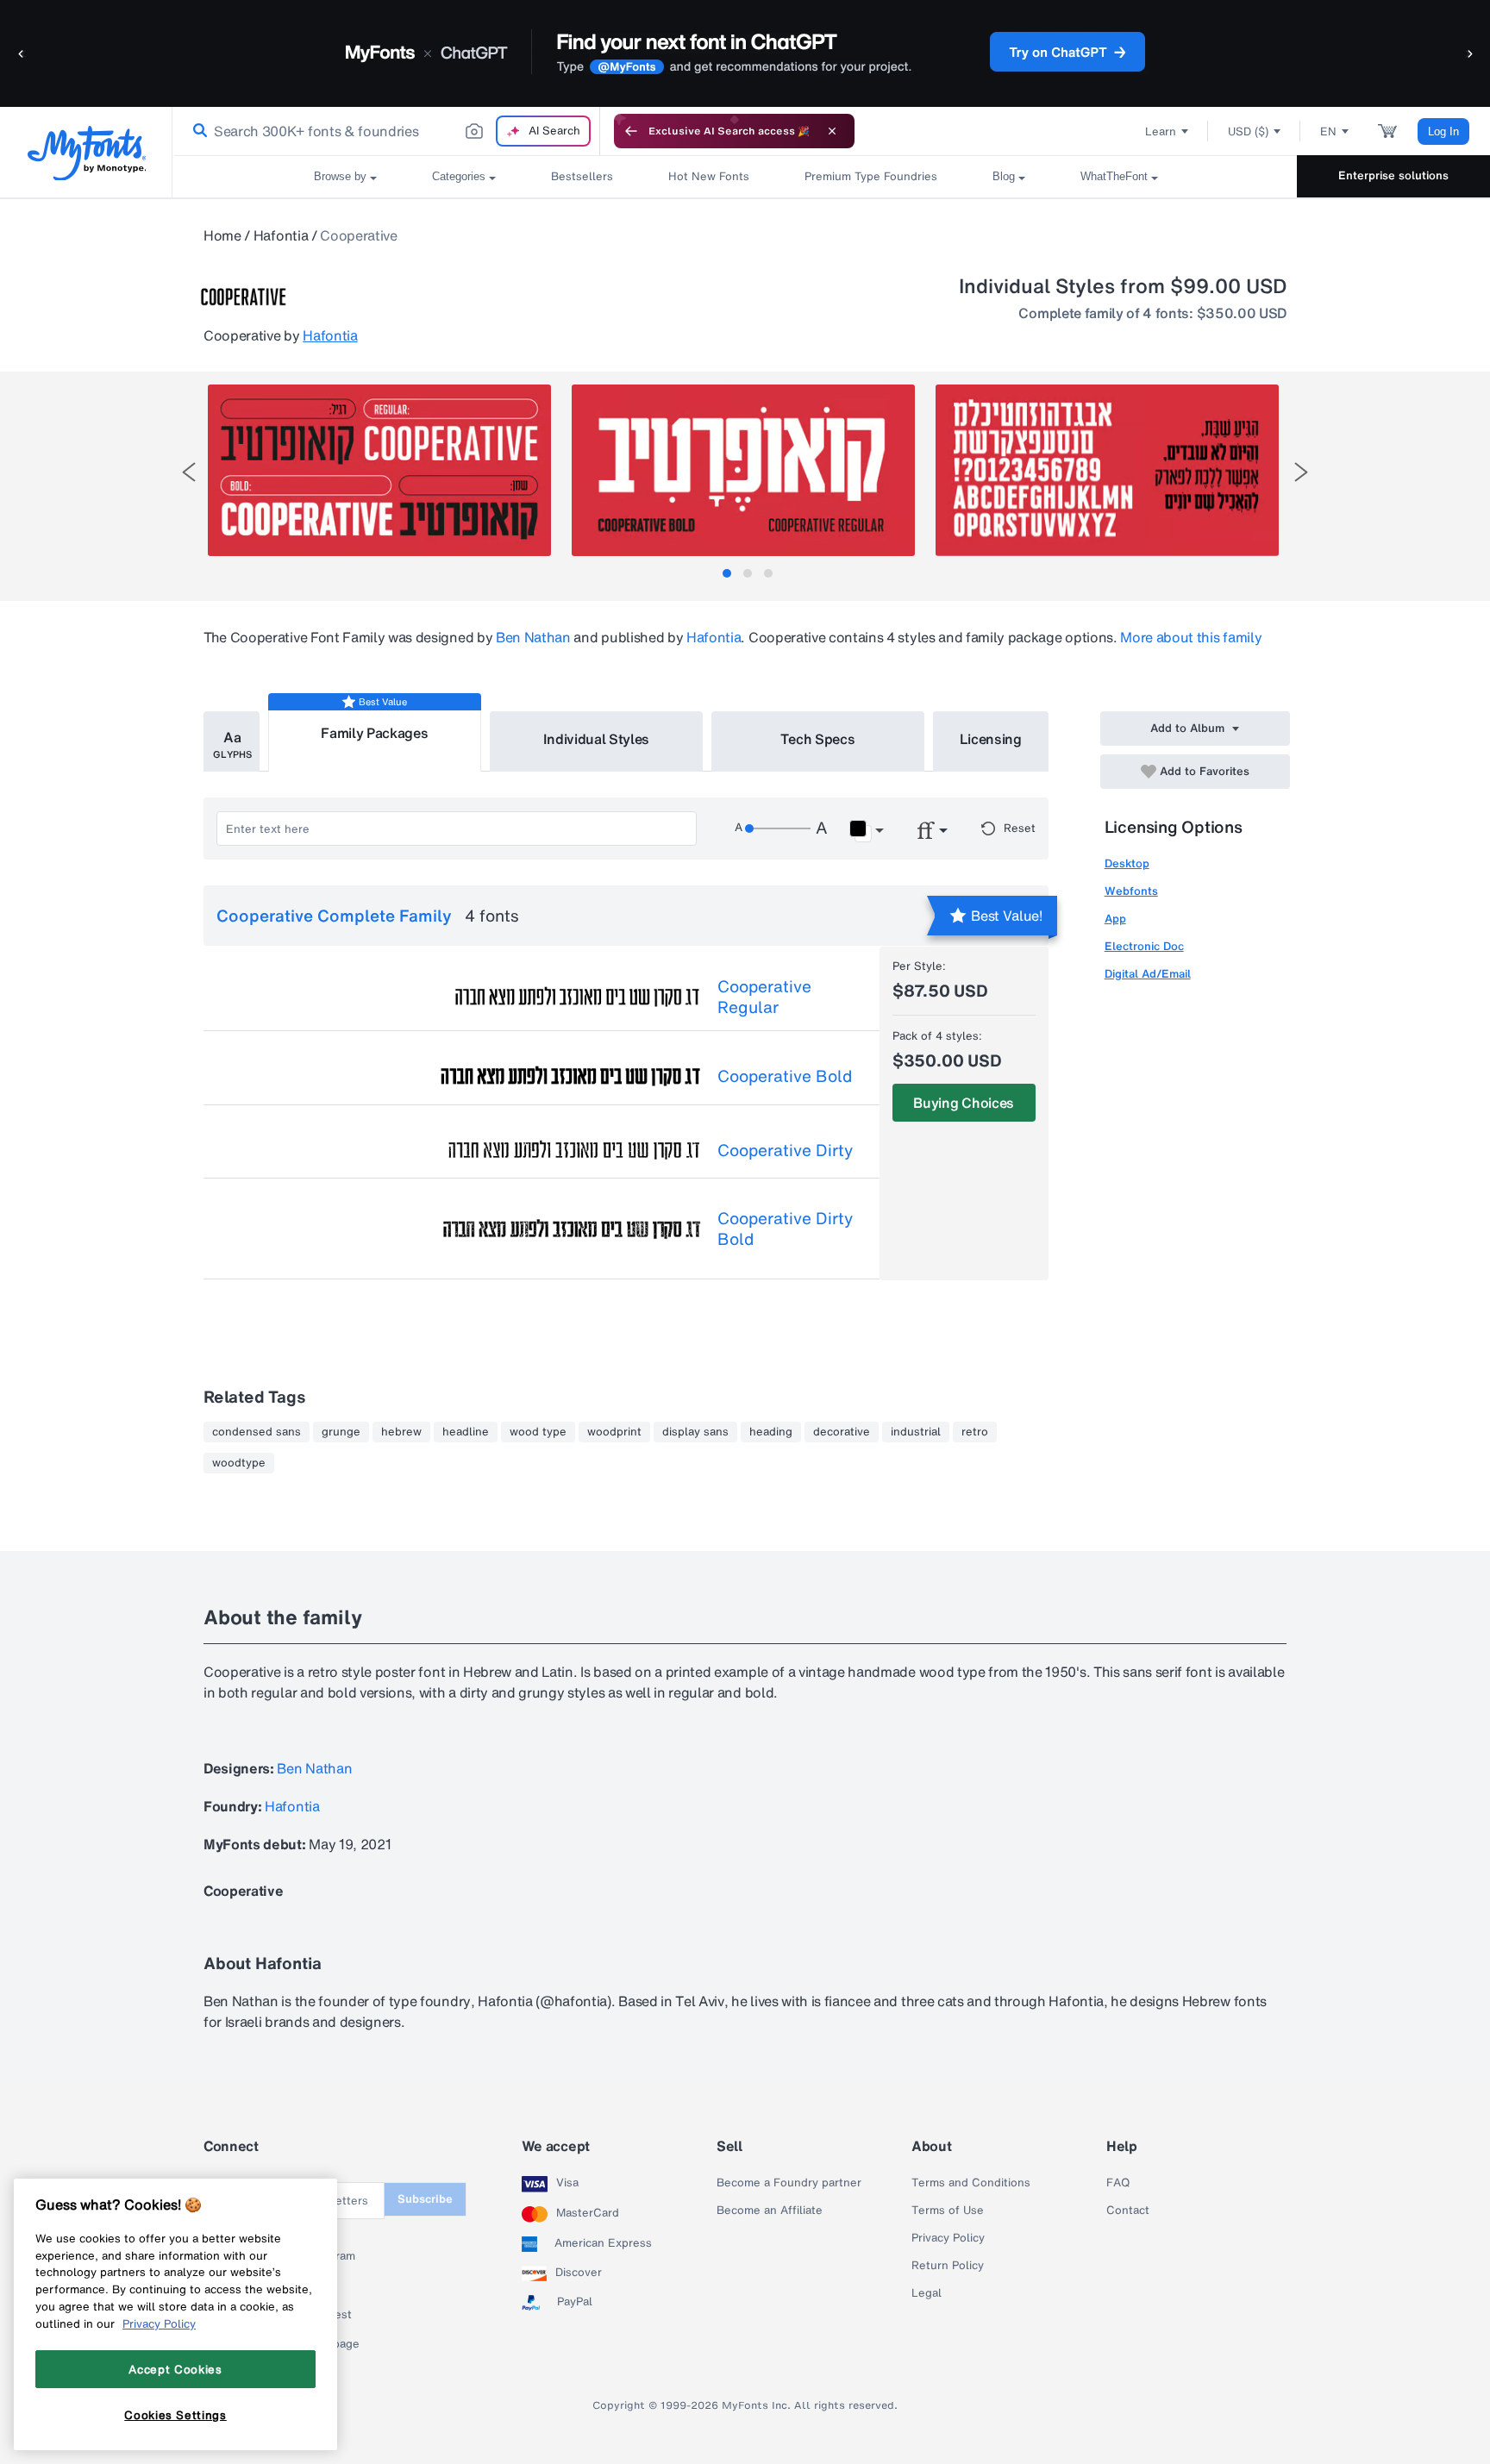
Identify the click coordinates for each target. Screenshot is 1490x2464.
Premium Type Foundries (871, 176)
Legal (927, 2293)
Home (222, 235)
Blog (1004, 176)
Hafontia (281, 235)
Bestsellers (582, 176)
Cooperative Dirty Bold (785, 1229)
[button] (22, 53)
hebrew (401, 1432)
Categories (459, 176)
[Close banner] (832, 131)
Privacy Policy (948, 2238)
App (1115, 919)
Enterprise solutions (1393, 175)
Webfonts (1131, 891)
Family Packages (374, 733)
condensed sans (257, 1432)
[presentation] (189, 472)
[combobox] (386, 131)
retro (975, 1432)
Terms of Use (948, 2211)
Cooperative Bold (785, 1076)
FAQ (1118, 2183)
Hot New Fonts (709, 176)
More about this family (1191, 637)
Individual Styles (597, 739)
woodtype (239, 1463)
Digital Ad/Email (1148, 974)
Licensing (991, 739)
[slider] (778, 829)
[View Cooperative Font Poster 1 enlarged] (379, 470)
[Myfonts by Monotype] (87, 153)
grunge (341, 1432)
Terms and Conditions (971, 2183)
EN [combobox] (1328, 131)
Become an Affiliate (770, 2211)
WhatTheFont (1114, 176)
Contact (1128, 2211)
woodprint (614, 1432)
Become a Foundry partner (789, 2183)
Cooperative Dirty (785, 1150)
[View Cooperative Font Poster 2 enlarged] (743, 470)
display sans (695, 1432)
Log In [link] (1443, 131)
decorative (842, 1432)
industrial (916, 1432)
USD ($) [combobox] (1248, 131)
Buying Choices (964, 1103)
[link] (197, 131)
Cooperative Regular (764, 997)
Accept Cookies (175, 2369)
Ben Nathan (533, 637)
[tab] (727, 573)
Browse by (340, 176)
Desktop (1127, 863)
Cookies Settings (175, 2415)
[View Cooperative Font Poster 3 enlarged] (1107, 470)
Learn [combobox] (1161, 131)
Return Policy (948, 2266)
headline (466, 1432)
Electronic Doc (1144, 946)
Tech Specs (818, 739)
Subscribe (425, 2199)
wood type (538, 1432)
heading (771, 1432)
